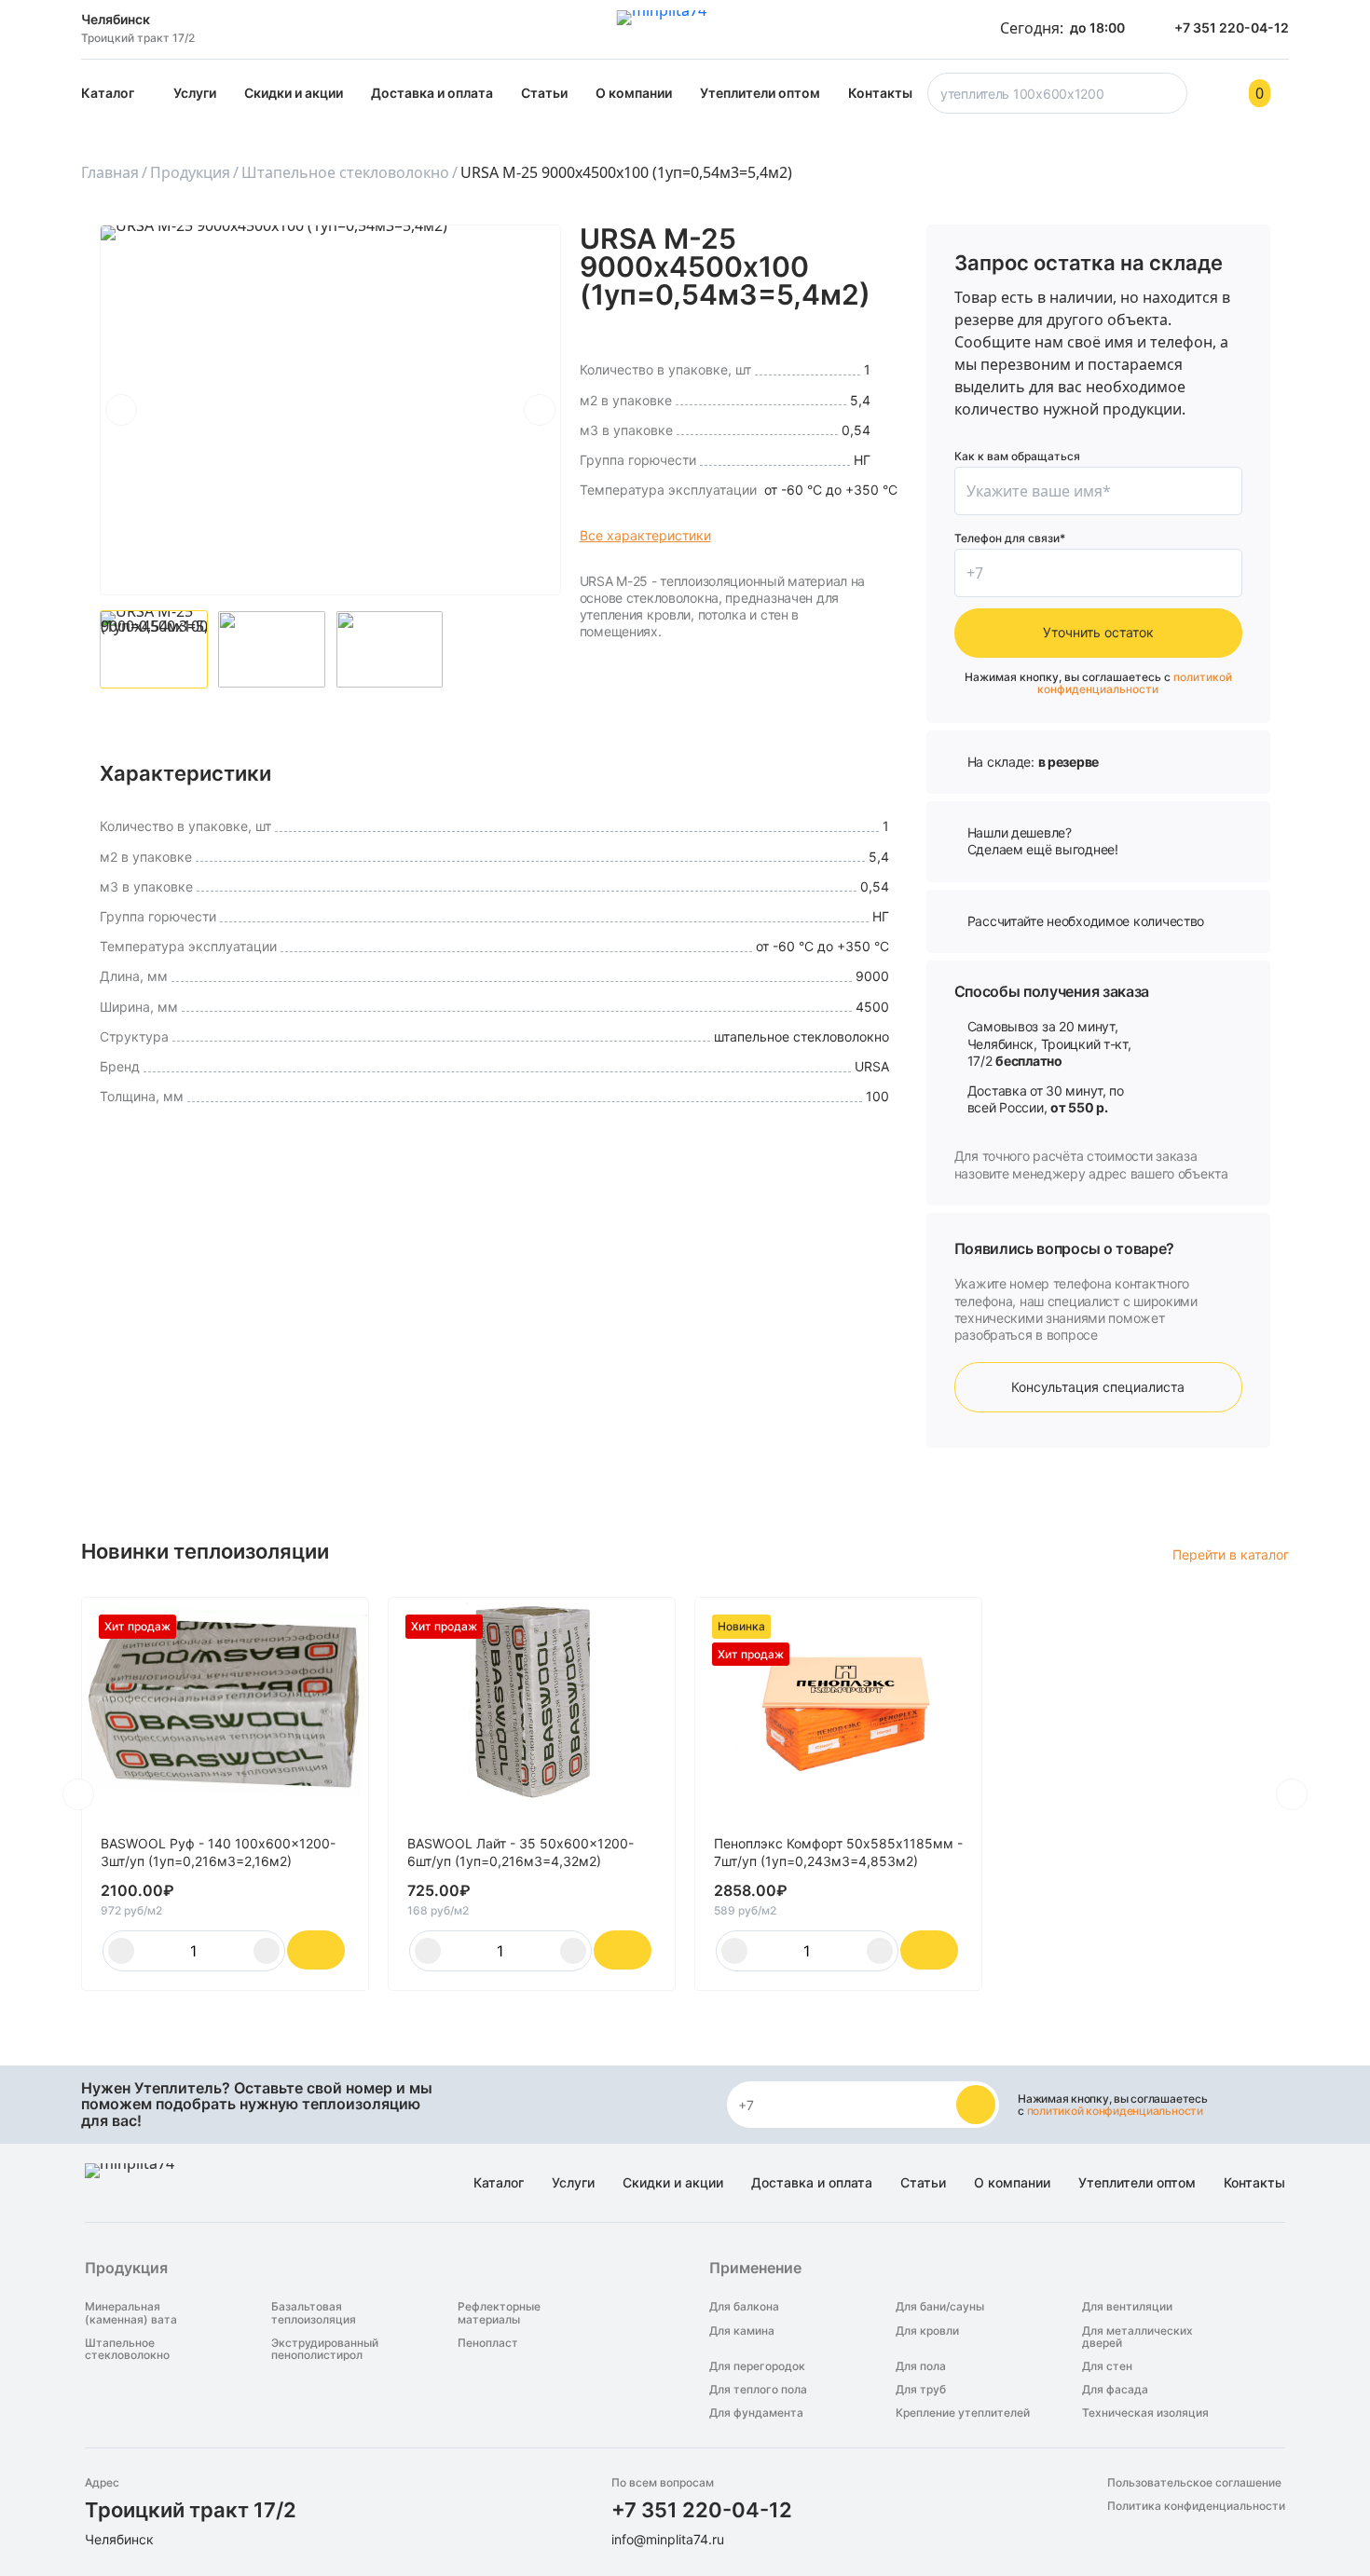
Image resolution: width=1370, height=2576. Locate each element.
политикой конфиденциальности (1135, 683)
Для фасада (1115, 2389)
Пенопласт (488, 2343)
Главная (110, 172)
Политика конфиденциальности (1196, 2506)
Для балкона (744, 2306)
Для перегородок (757, 2366)
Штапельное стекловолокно (345, 172)
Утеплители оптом (760, 93)
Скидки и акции (294, 93)
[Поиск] (1170, 99)
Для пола (921, 2366)
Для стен (1107, 2366)
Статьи (544, 93)
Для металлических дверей (1137, 2337)
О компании (634, 93)
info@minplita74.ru (668, 2539)
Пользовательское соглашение (1194, 2482)
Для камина (742, 2331)
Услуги (195, 93)
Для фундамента (756, 2412)
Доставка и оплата (432, 93)
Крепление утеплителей (963, 2412)
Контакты (880, 93)
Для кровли (927, 2331)
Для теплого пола (758, 2389)
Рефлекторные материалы (499, 2312)
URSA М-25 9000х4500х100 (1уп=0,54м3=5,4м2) (626, 172)
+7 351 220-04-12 (702, 2510)
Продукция (190, 172)
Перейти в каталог (1231, 1554)
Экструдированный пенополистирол (325, 2349)
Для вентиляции (1127, 2306)
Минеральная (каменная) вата (131, 2312)
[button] (121, 410)
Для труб (921, 2389)
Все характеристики (645, 535)
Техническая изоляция (1145, 2412)
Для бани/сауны (940, 2306)
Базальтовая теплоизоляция (314, 2312)
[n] (976, 2105)
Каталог (108, 93)
